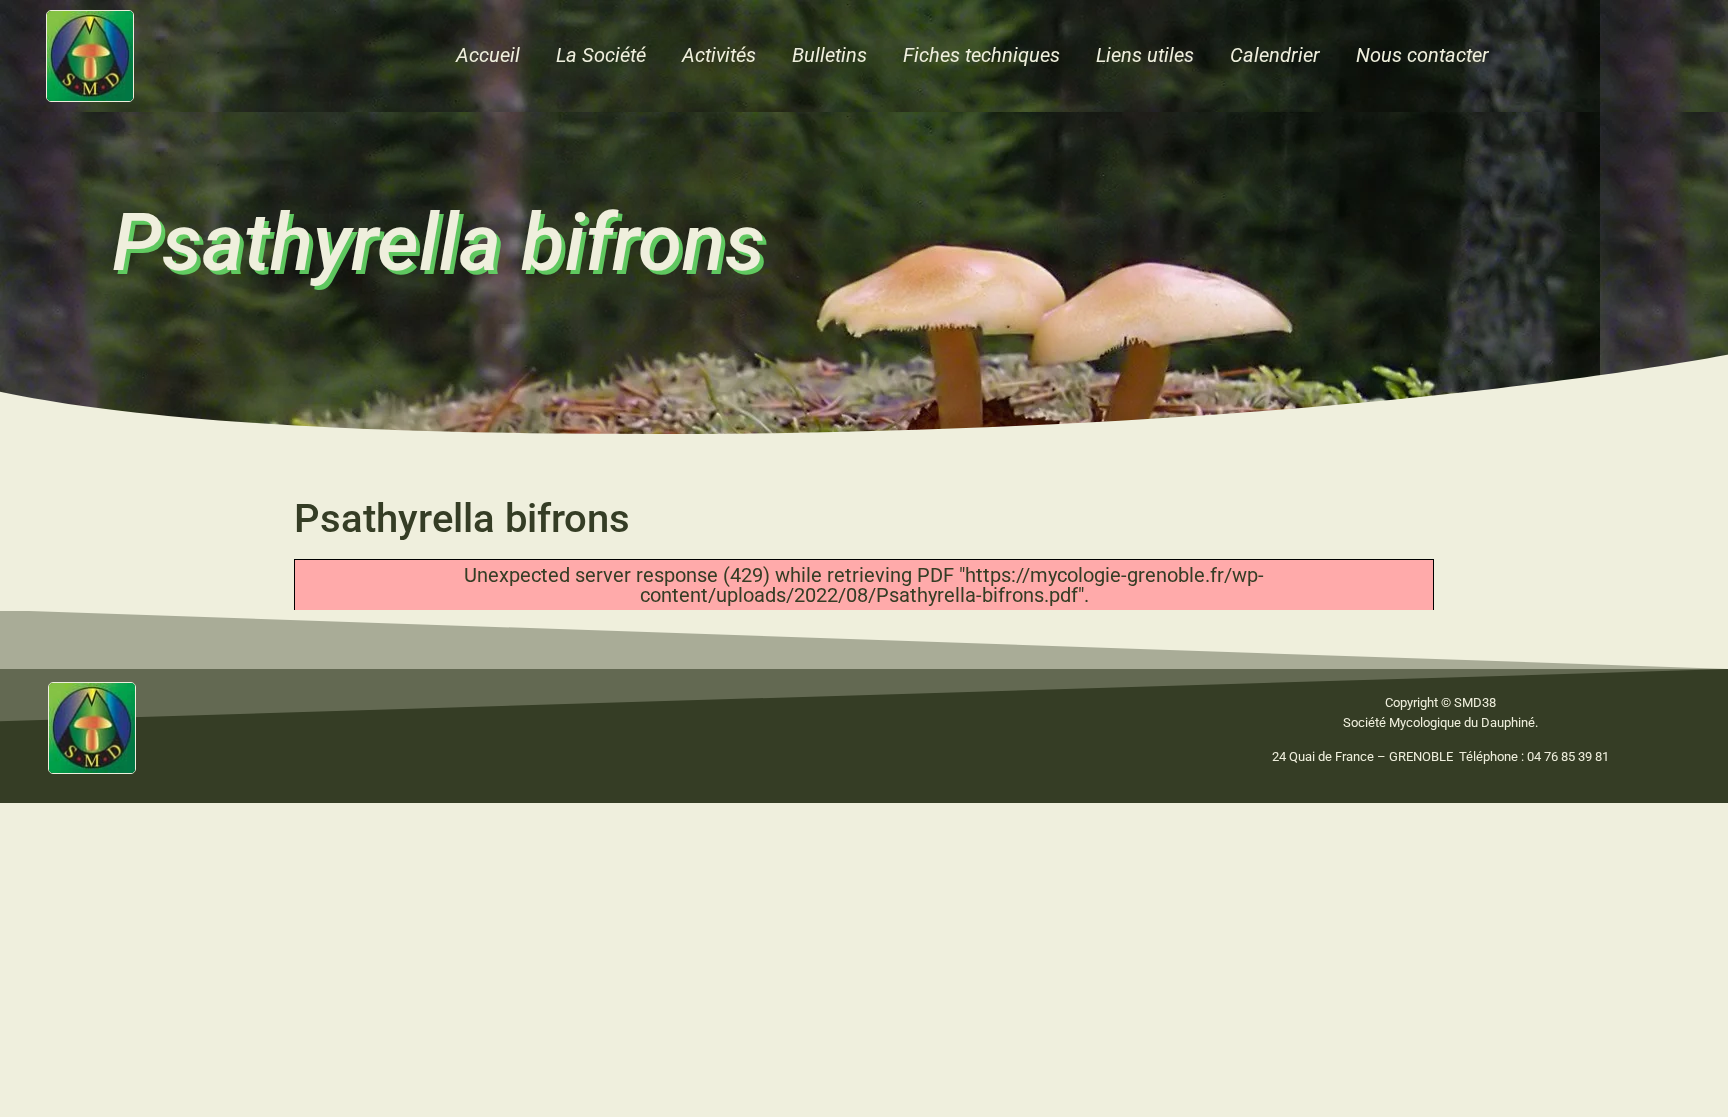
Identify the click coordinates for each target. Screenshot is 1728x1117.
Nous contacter (1422, 55)
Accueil (488, 55)
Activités (719, 55)
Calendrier (1275, 55)
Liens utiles (1145, 55)
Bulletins (829, 55)
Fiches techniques (981, 55)
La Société (601, 55)
